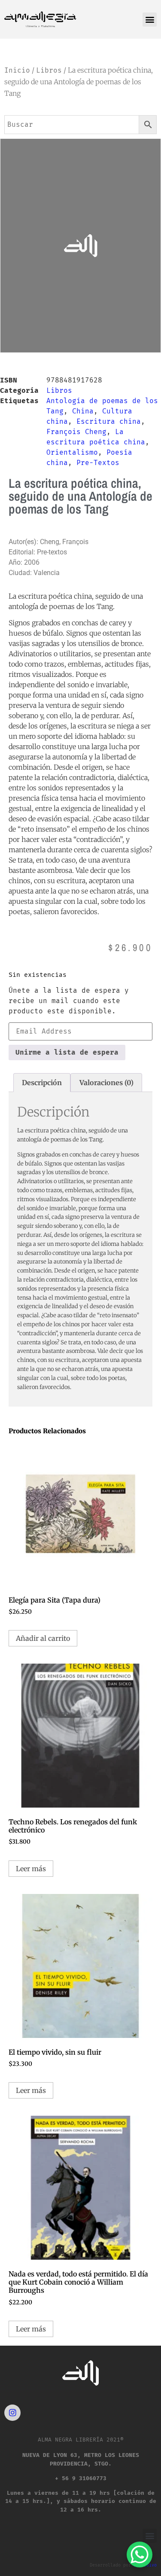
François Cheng (76, 432)
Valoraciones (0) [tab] (106, 1083)
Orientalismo (72, 452)
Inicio (17, 70)
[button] (150, 20)
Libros (49, 70)
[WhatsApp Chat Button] (140, 2555)
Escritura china (109, 421)
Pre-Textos (98, 463)
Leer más (31, 1869)
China (83, 411)
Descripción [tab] (42, 1083)
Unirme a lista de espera (67, 1052)
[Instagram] (12, 2413)
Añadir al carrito (43, 1638)
